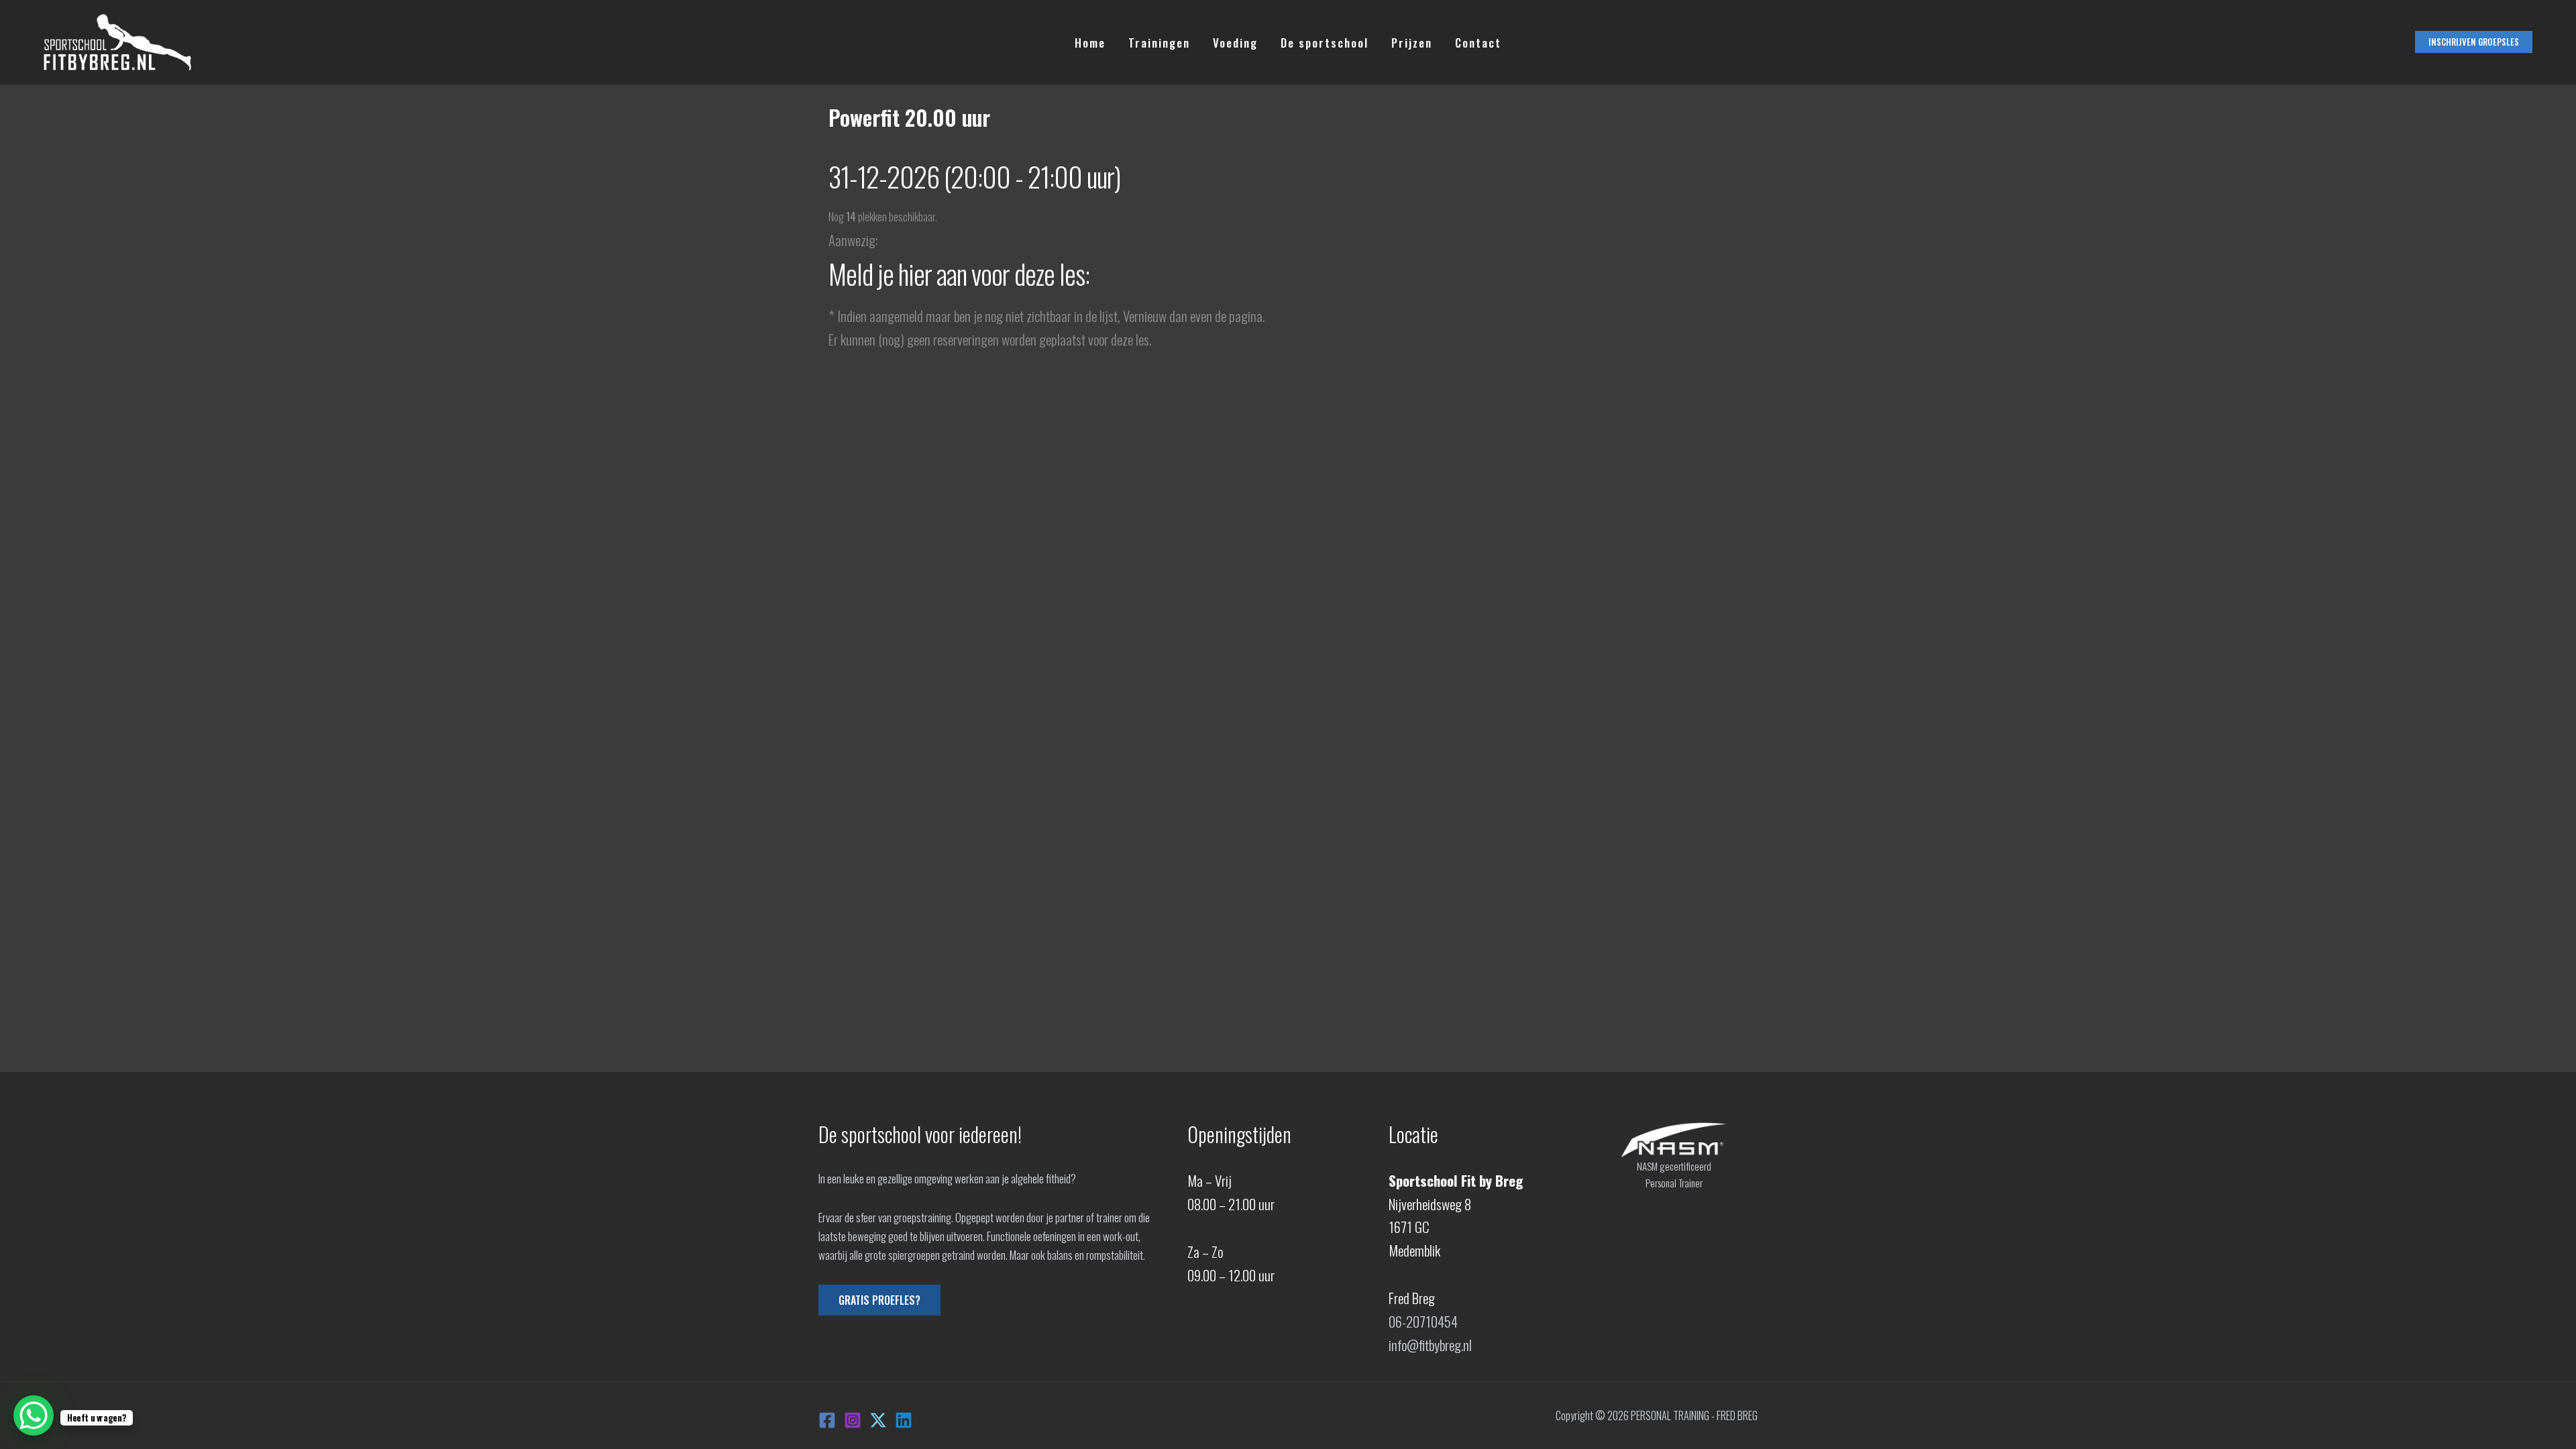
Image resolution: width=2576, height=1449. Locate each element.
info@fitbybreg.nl (1430, 1345)
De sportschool (1325, 43)
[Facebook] (827, 1420)
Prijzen (1412, 43)
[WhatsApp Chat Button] (34, 1415)
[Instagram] (853, 1420)
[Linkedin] (904, 1420)
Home (1090, 43)
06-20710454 (1423, 1321)
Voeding (1235, 43)
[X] (878, 1420)
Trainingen (1159, 43)
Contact (1478, 43)
